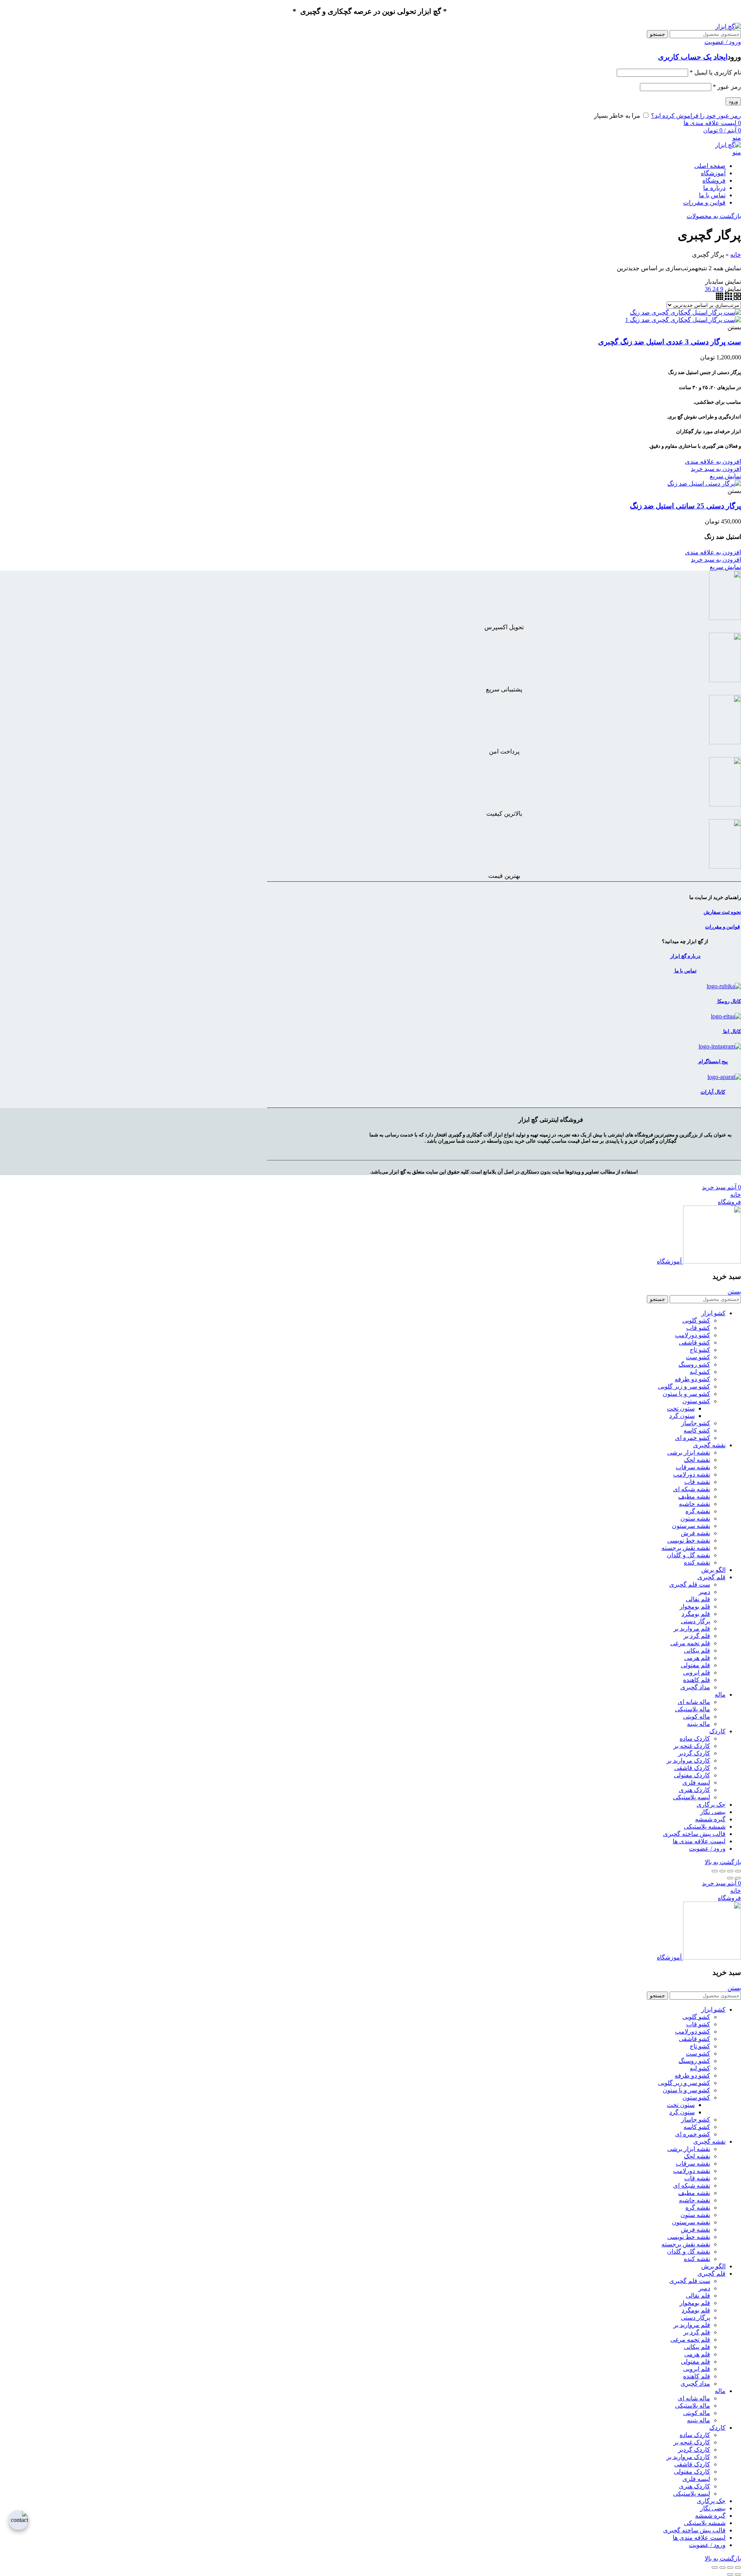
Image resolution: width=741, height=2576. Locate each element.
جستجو (657, 34)
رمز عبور (727, 87)
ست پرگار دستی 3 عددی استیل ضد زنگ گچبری (670, 342)
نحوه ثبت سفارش (722, 912)
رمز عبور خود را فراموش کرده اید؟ (696, 116)
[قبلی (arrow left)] (738, 1878)
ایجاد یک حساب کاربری (693, 57)
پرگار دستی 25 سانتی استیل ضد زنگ (685, 506)
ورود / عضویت (707, 1849)
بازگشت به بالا (723, 1862)
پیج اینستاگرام (713, 1061)
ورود (733, 101)
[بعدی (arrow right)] (730, 1878)
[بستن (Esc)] (738, 1871)
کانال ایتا (732, 1031)
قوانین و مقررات (722, 927)
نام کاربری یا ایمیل (715, 72)
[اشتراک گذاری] (730, 1871)
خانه (736, 255)
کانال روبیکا (729, 1001)
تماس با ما (685, 971)
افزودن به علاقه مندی (713, 462)
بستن (734, 1291)
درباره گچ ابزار (685, 956)
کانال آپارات (713, 1092)
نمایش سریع (725, 476)
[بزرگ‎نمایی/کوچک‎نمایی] (715, 1871)
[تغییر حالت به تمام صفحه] (722, 1871)
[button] (716, 469)
